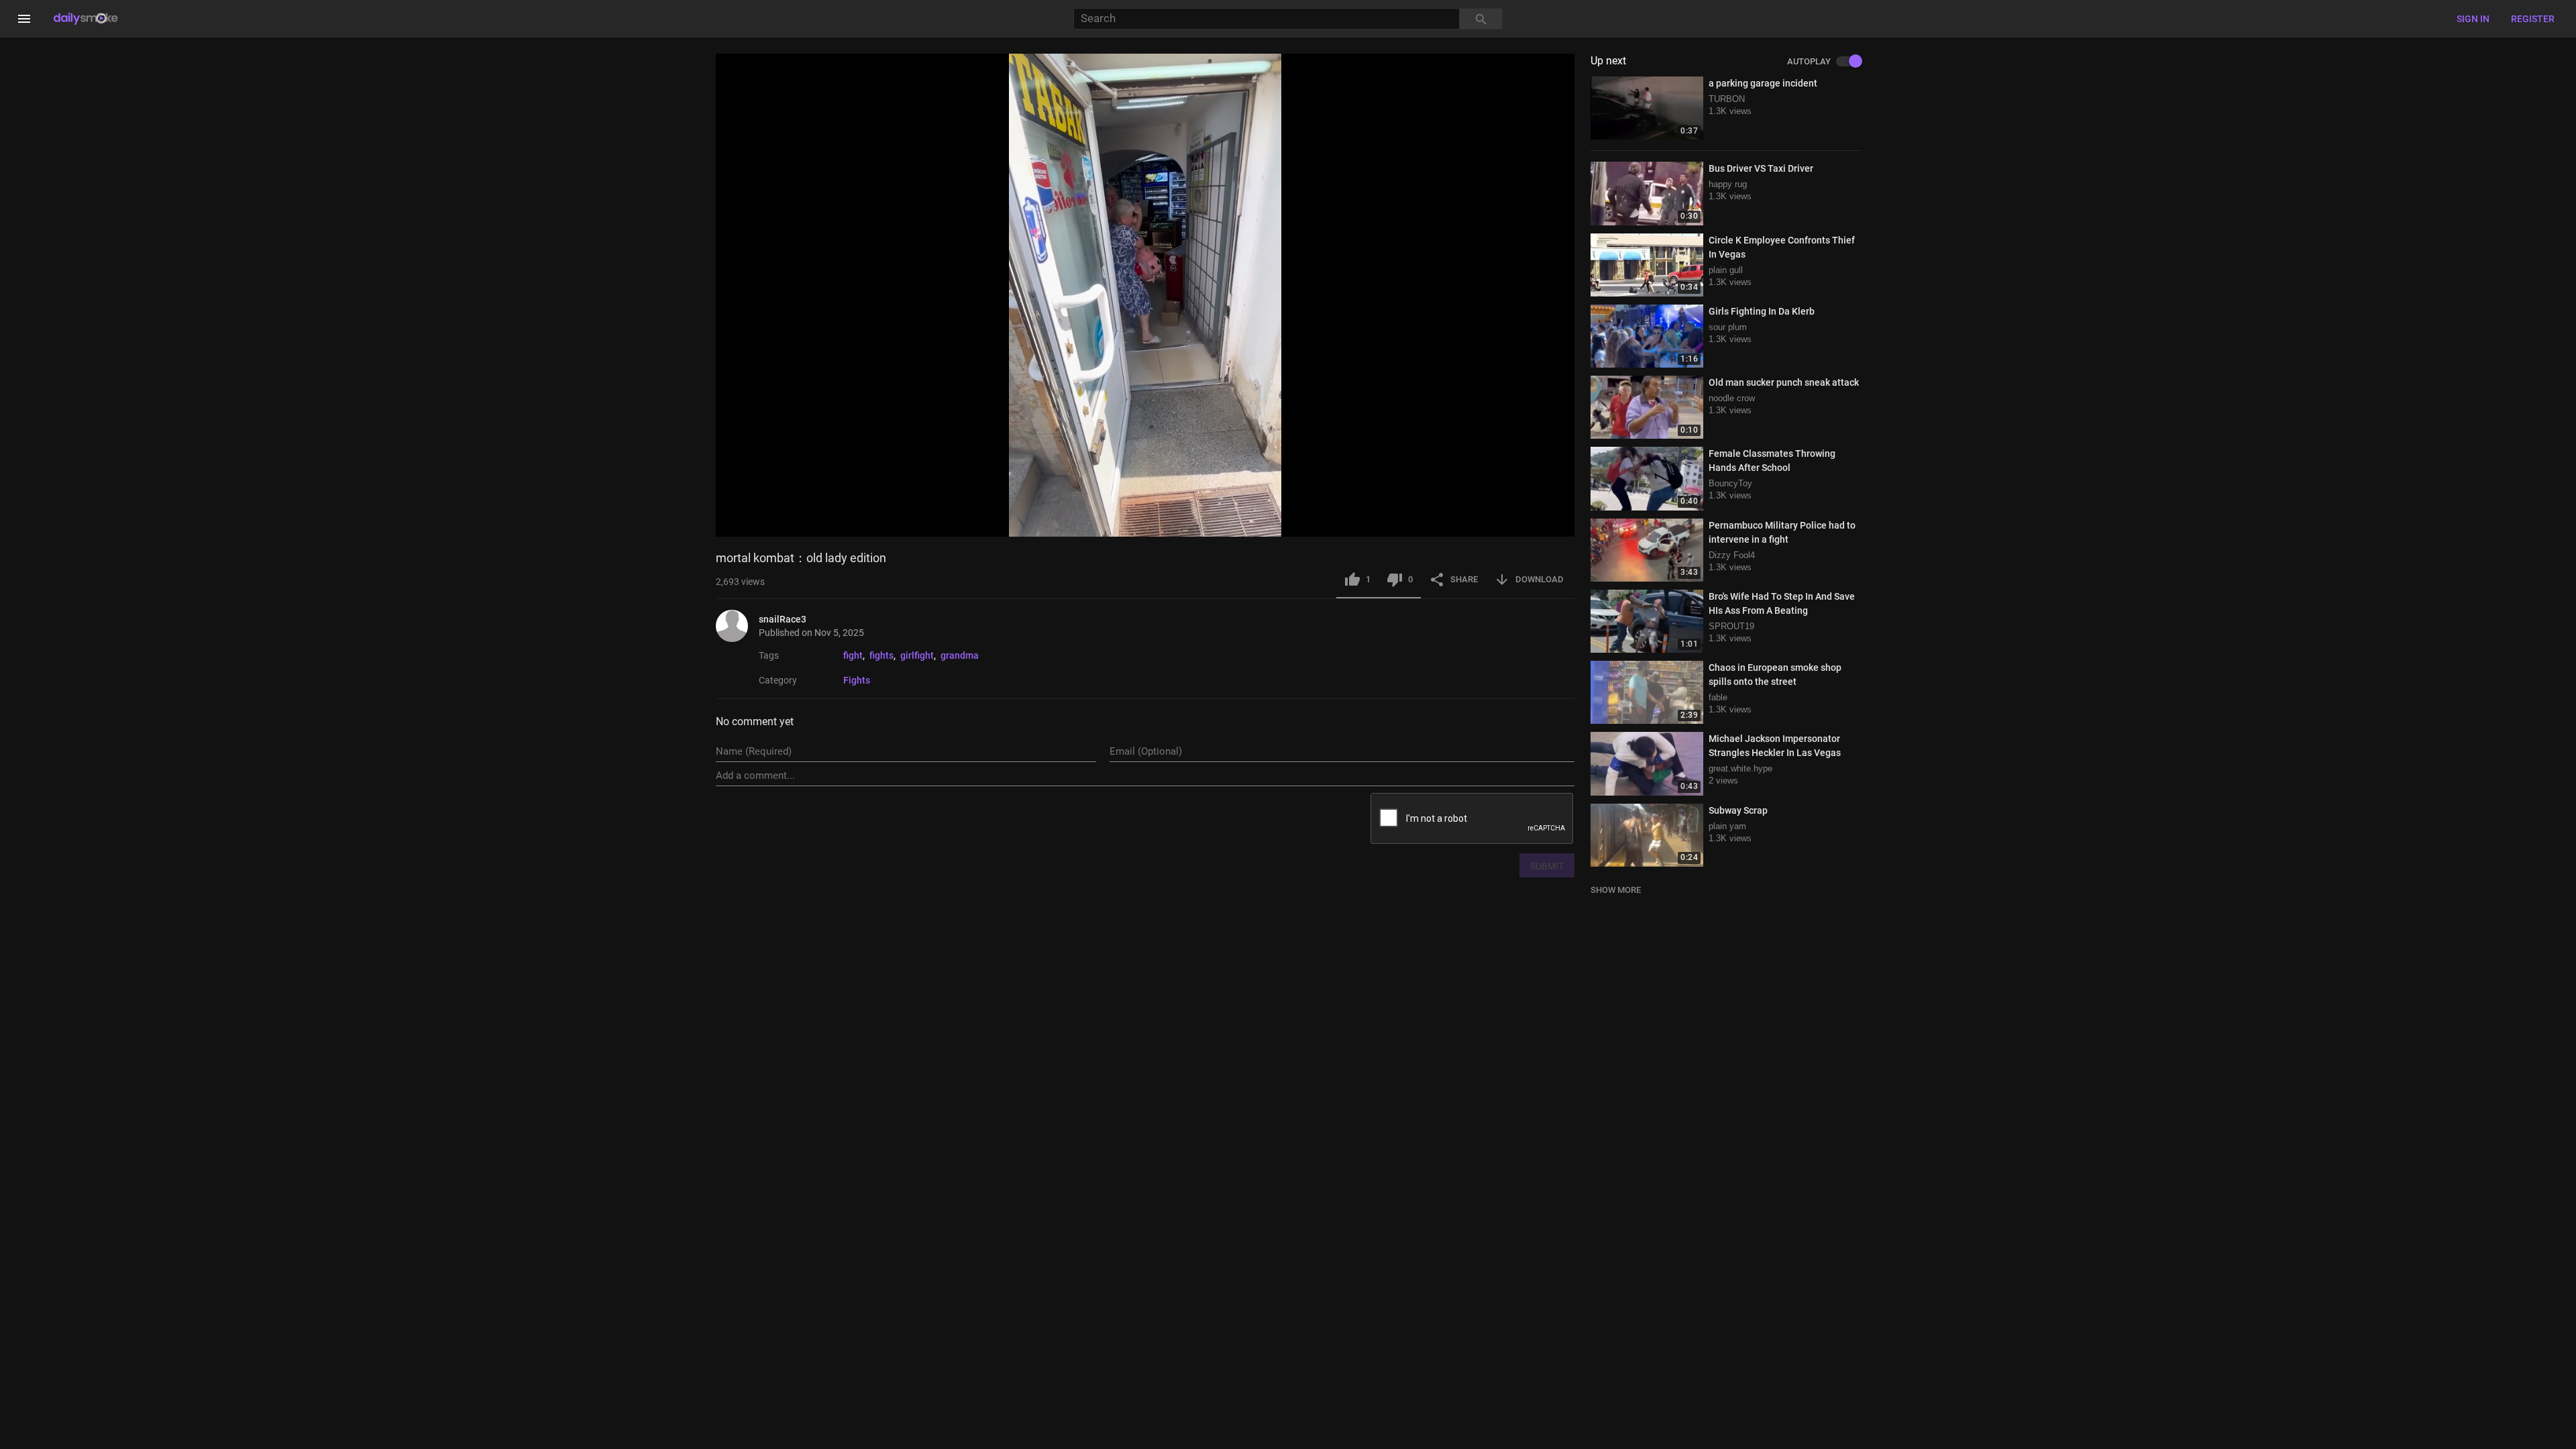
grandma (960, 655)
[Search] (1481, 19)
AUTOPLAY (1809, 62)
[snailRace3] (737, 626)
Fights (857, 680)
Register (2533, 19)
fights (881, 655)
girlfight (917, 655)
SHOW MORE (1616, 890)
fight (853, 655)
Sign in (2473, 19)
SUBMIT (1547, 866)
